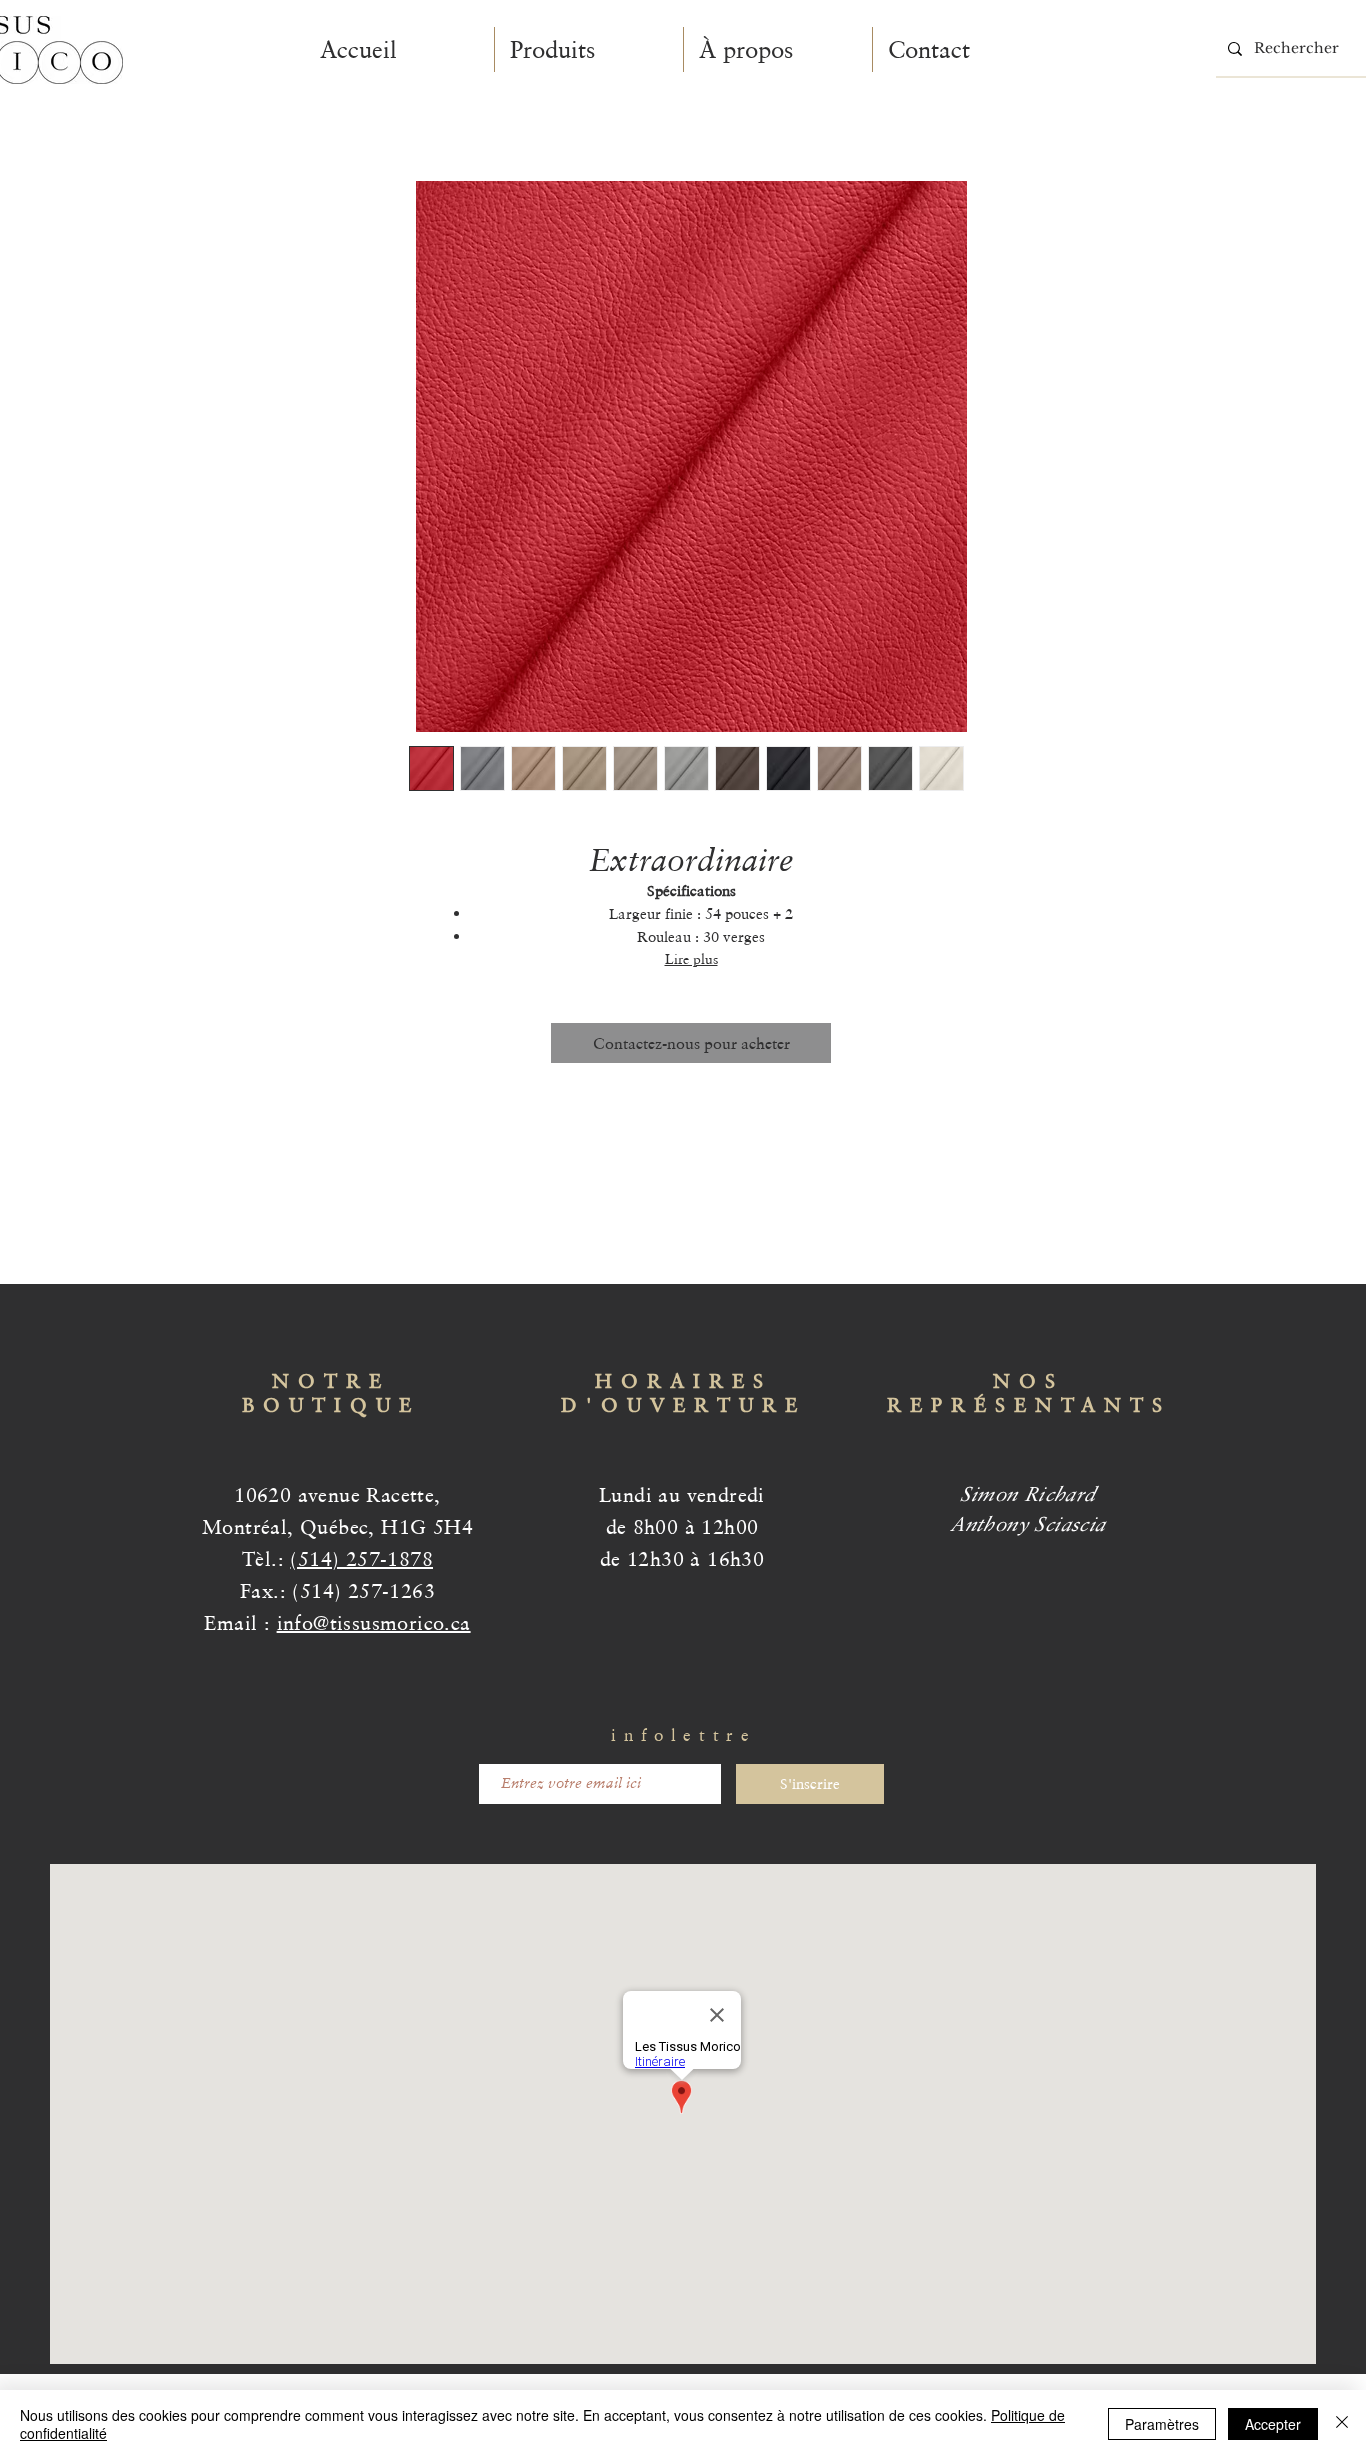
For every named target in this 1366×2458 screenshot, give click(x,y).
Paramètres (1162, 2424)
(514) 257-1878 (361, 1559)
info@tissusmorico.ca (374, 1623)
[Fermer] (1342, 2424)
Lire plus (691, 959)
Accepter (1273, 2424)
